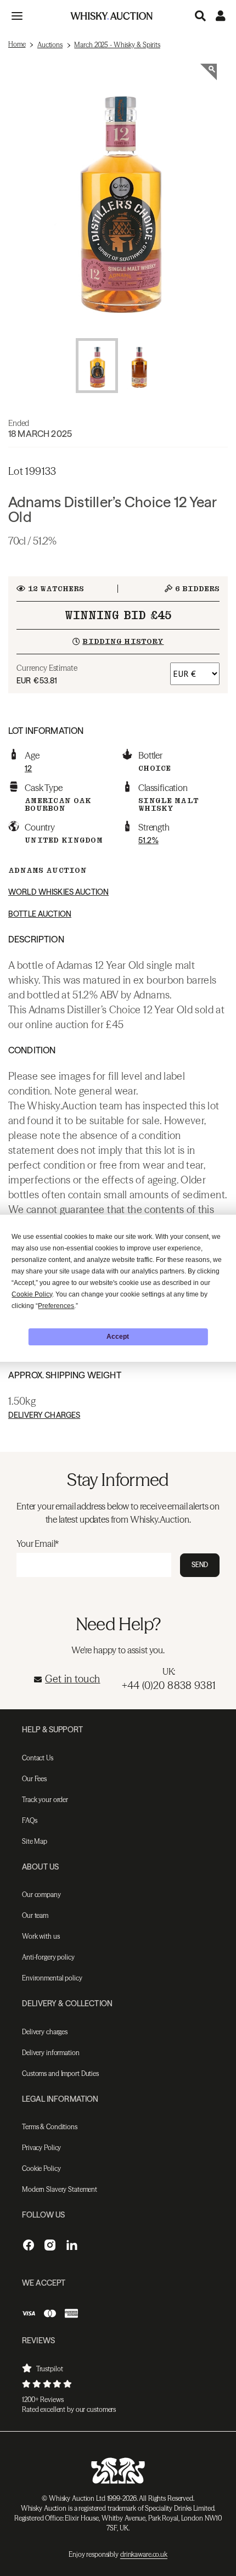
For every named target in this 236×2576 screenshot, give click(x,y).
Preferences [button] (56, 1306)
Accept (118, 1337)
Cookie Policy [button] (32, 1294)
